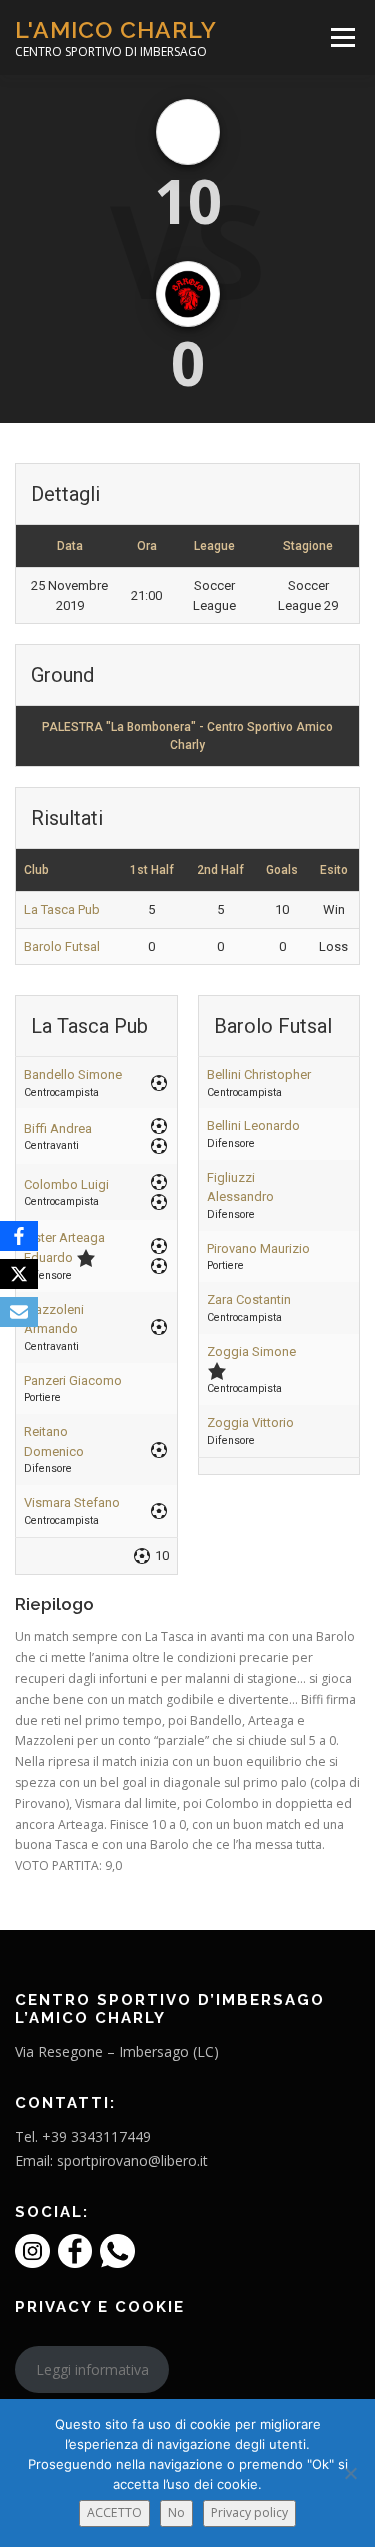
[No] (350, 2473)
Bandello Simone (73, 1074)
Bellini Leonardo (253, 1125)
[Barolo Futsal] (188, 294)
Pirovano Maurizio (258, 1248)
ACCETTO (114, 2512)
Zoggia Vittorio (250, 1422)
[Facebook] (19, 1236)
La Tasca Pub (62, 909)
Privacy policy (249, 2512)
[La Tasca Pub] (188, 132)
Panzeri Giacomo (73, 1380)
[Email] (19, 1312)
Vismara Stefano (72, 1502)
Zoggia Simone (251, 1351)
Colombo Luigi (66, 1184)
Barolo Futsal (62, 946)
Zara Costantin (249, 1299)
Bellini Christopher (259, 1074)
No (176, 2512)
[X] (19, 1274)
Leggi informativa (92, 2369)
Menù (341, 37)
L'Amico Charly (116, 29)
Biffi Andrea (58, 1128)
